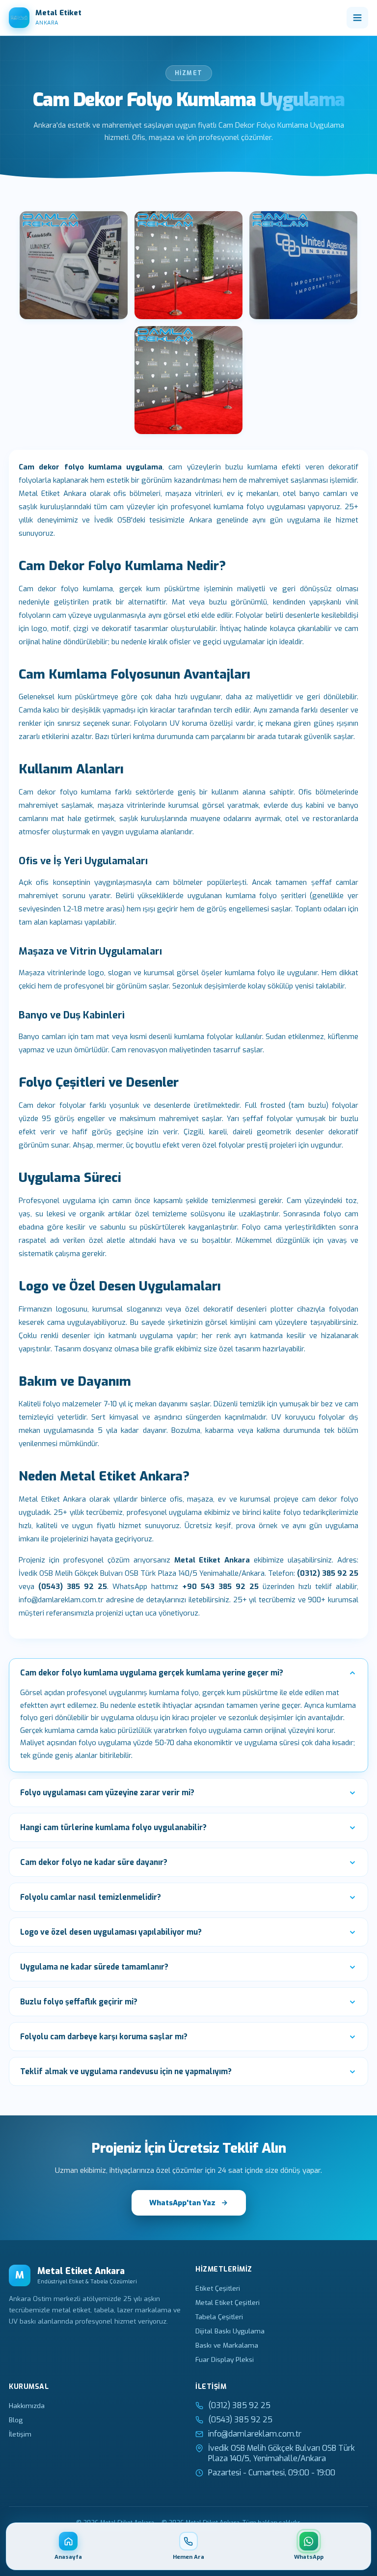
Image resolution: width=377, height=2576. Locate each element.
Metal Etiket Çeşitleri (228, 2302)
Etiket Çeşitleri (218, 2288)
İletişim (20, 2434)
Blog (16, 2420)
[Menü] (357, 18)
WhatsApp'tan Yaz (182, 2203)
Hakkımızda (27, 2406)
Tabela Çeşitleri (219, 2317)
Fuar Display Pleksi (225, 2359)
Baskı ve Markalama (227, 2345)
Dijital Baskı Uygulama (230, 2331)
